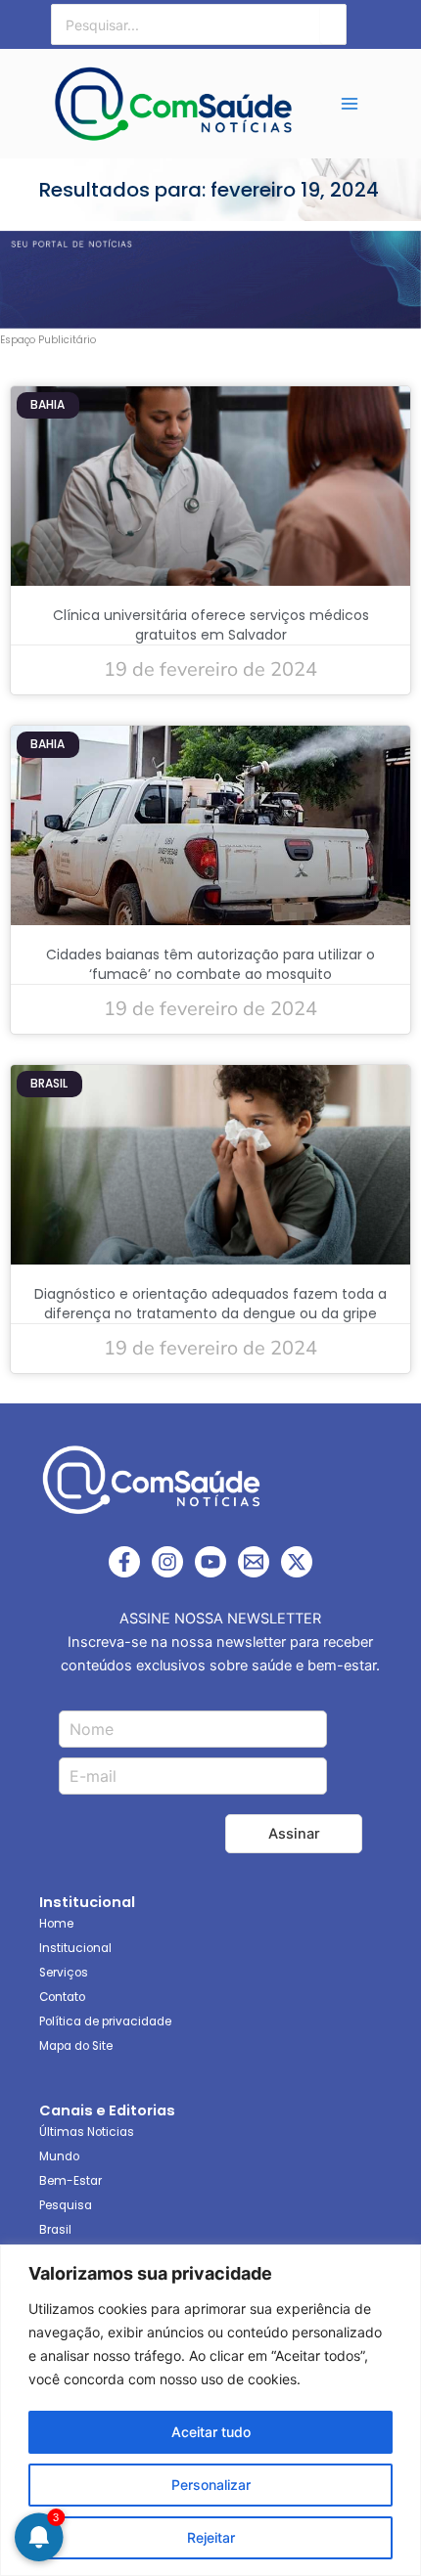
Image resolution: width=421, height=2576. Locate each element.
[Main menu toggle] (351, 104)
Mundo (59, 2156)
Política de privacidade (105, 2021)
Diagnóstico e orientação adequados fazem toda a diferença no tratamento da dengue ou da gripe (210, 1304)
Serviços (64, 1973)
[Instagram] (167, 1562)
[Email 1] (254, 1562)
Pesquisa (66, 2205)
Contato (62, 1997)
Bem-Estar (70, 2181)
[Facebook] (124, 1562)
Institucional (75, 1948)
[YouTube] (210, 1562)
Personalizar (211, 2485)
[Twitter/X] (297, 1562)
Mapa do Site (76, 2046)
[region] (210, 2410)
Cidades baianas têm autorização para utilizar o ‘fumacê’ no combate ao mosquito (210, 964)
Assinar (294, 1834)
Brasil (55, 2230)
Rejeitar (211, 2537)
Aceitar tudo (211, 2432)
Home (56, 1924)
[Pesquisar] (333, 24)
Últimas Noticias (87, 2132)
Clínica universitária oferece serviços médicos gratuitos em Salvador (211, 625)
